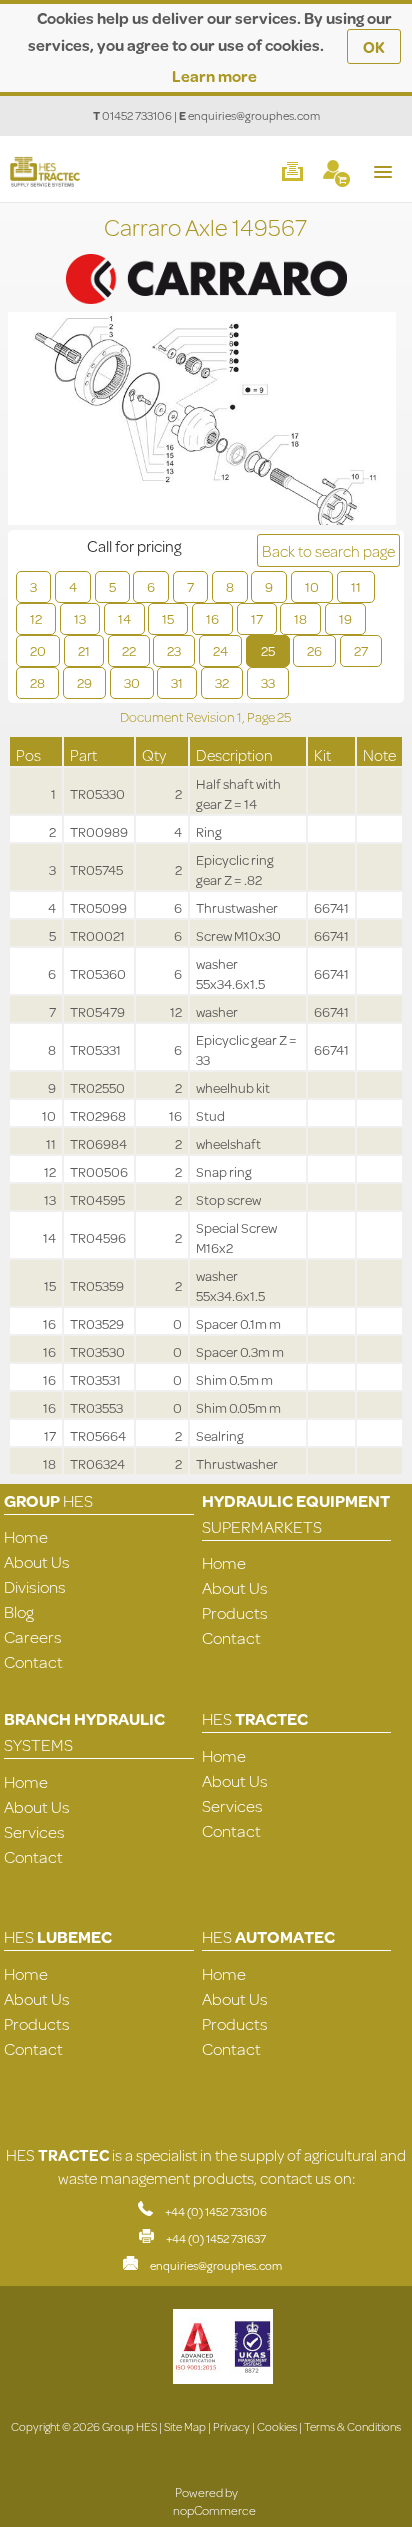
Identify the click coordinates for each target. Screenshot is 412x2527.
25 (268, 651)
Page (262, 717)
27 (361, 651)
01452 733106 (137, 115)
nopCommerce (214, 2510)
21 (84, 651)
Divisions (35, 1586)
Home (26, 1536)
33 (268, 683)
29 (84, 683)
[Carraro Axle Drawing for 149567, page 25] (202, 421)
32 (222, 683)
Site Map (185, 2426)
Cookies (277, 2426)
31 (177, 683)
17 (257, 619)
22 (129, 651)
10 (312, 587)
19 (345, 619)
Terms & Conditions (352, 2426)
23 (174, 651)
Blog (19, 1611)
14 (124, 619)
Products (235, 1612)
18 (300, 619)
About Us (37, 1561)
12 (36, 619)
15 (168, 619)
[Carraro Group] (206, 257)
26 (314, 651)
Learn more (214, 75)
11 (356, 587)
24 (220, 651)
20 (38, 651)
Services (34, 1831)
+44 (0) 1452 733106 (216, 2211)
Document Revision (178, 717)
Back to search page (328, 550)
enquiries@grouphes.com (254, 115)
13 (80, 619)
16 (212, 619)
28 (37, 683)
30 (132, 683)
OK (374, 46)
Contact (33, 1661)
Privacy (231, 2426)
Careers (33, 1636)
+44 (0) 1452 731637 (216, 2238)
